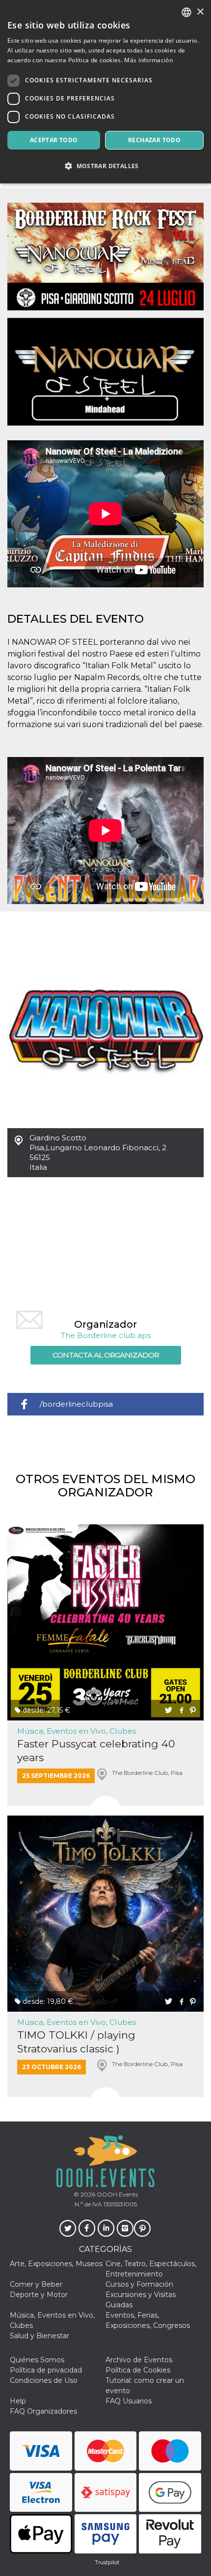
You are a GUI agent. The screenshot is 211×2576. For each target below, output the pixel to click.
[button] (105, 166)
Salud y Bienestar (40, 2336)
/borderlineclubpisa (76, 1404)
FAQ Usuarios (129, 2401)
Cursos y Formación (139, 2284)
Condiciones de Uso (44, 2380)
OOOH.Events (117, 2194)
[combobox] (186, 12)
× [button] (200, 12)
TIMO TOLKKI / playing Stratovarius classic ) (76, 2042)
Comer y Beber (36, 2284)
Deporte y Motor (39, 2295)
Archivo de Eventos (139, 2360)
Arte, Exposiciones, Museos (56, 2264)
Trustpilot (107, 2562)
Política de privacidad (46, 2370)
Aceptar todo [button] (54, 140)
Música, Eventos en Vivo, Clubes (77, 1731)
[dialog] (105, 92)
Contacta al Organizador (106, 1355)
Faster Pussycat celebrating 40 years (96, 1750)
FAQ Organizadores (43, 2411)
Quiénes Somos (37, 2360)
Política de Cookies (138, 2370)
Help (18, 2401)
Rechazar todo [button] (154, 140)
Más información (148, 60)
